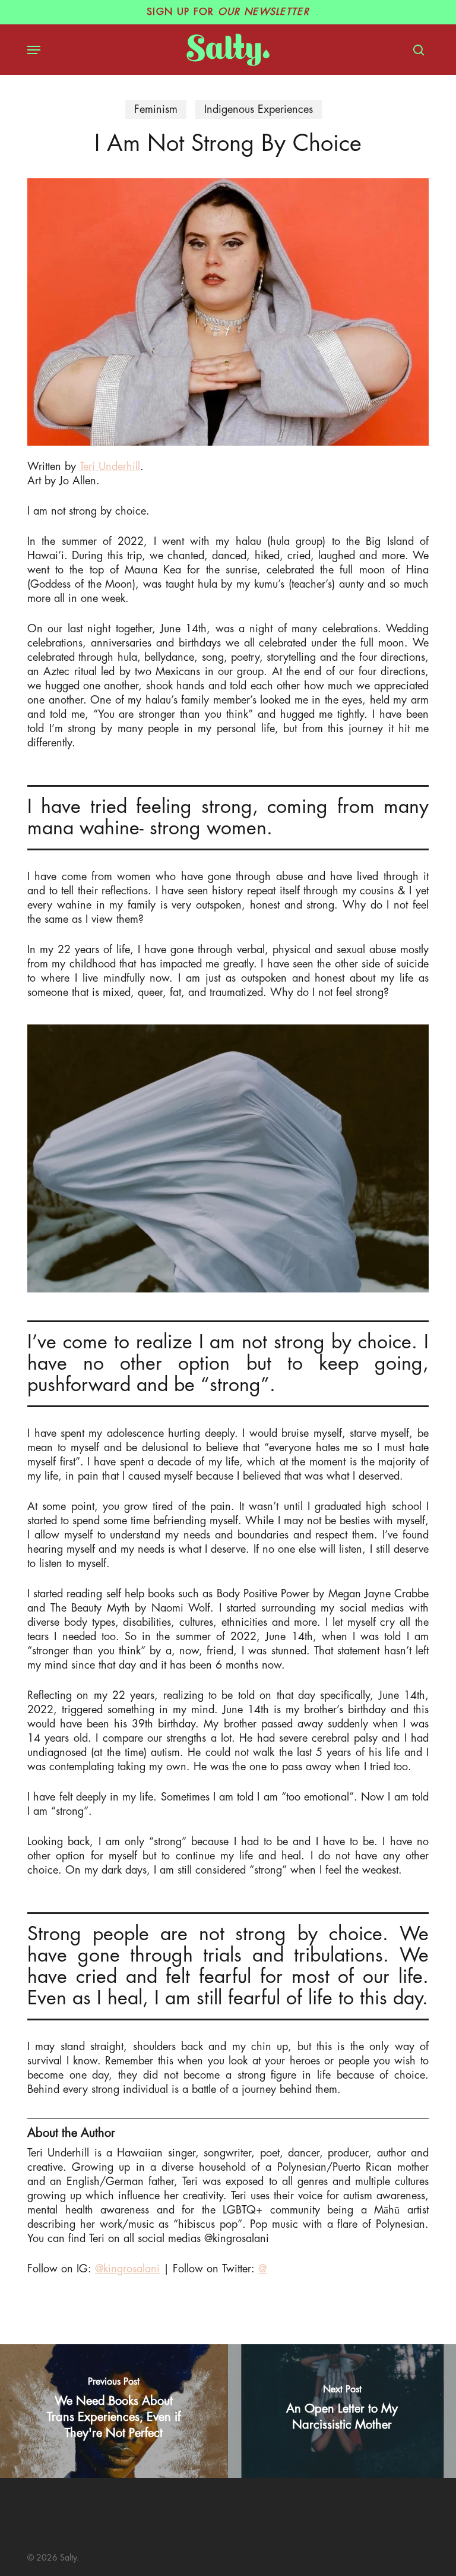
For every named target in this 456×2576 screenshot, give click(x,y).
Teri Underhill (110, 466)
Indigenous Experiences (259, 109)
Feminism (156, 109)
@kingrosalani (127, 2269)
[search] (416, 50)
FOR (228, 12)
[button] (34, 50)
